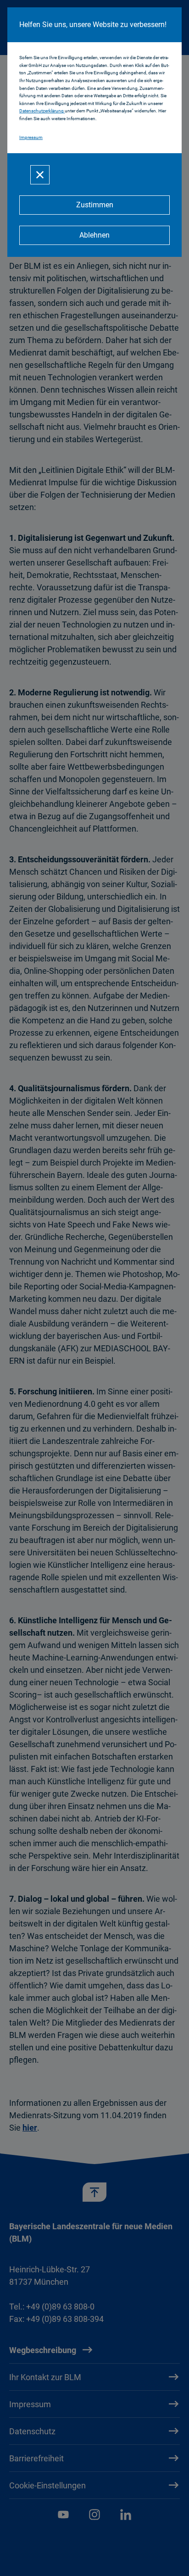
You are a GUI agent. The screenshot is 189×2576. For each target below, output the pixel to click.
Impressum (31, 137)
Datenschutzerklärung (42, 111)
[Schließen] (40, 175)
